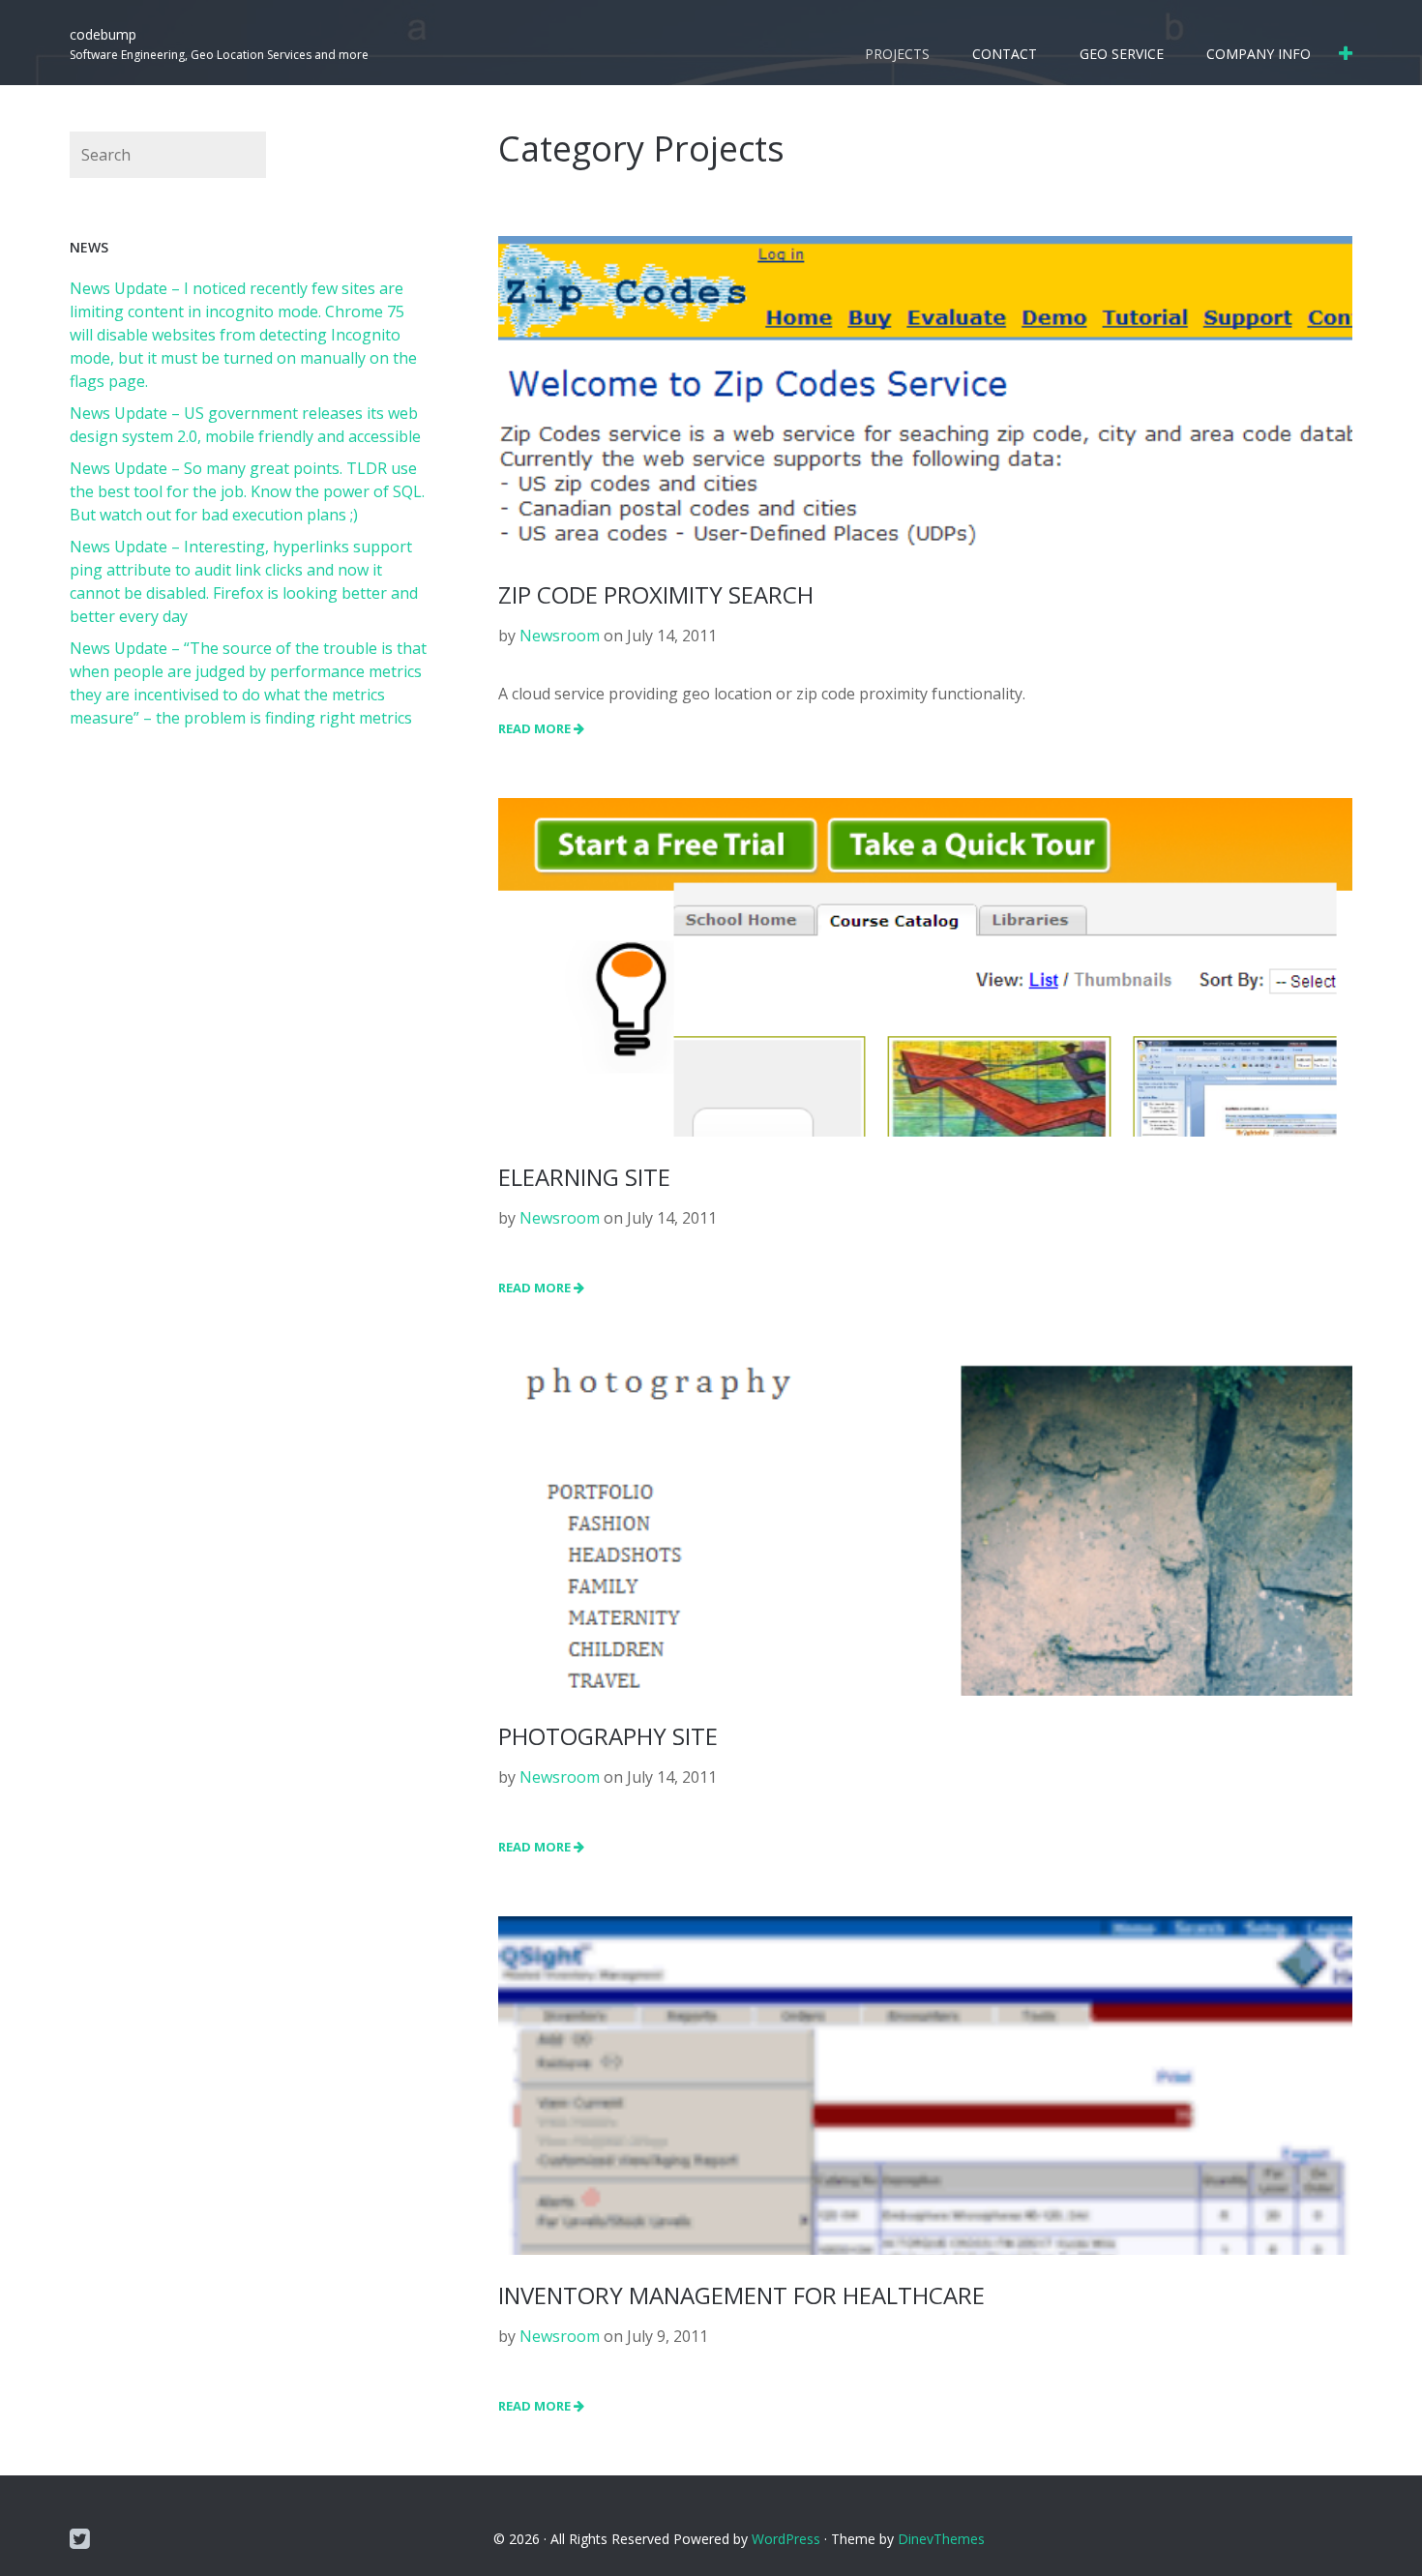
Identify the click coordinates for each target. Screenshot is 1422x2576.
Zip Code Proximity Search (656, 594)
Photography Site (608, 1736)
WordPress (786, 2539)
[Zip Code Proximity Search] (926, 394)
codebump (103, 34)
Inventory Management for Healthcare (741, 2295)
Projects (897, 54)
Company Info (1259, 54)
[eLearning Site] (926, 1061)
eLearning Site (584, 1177)
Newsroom (560, 636)
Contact (1005, 54)
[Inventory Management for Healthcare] (926, 2214)
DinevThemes (941, 2539)
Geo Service (1122, 54)
